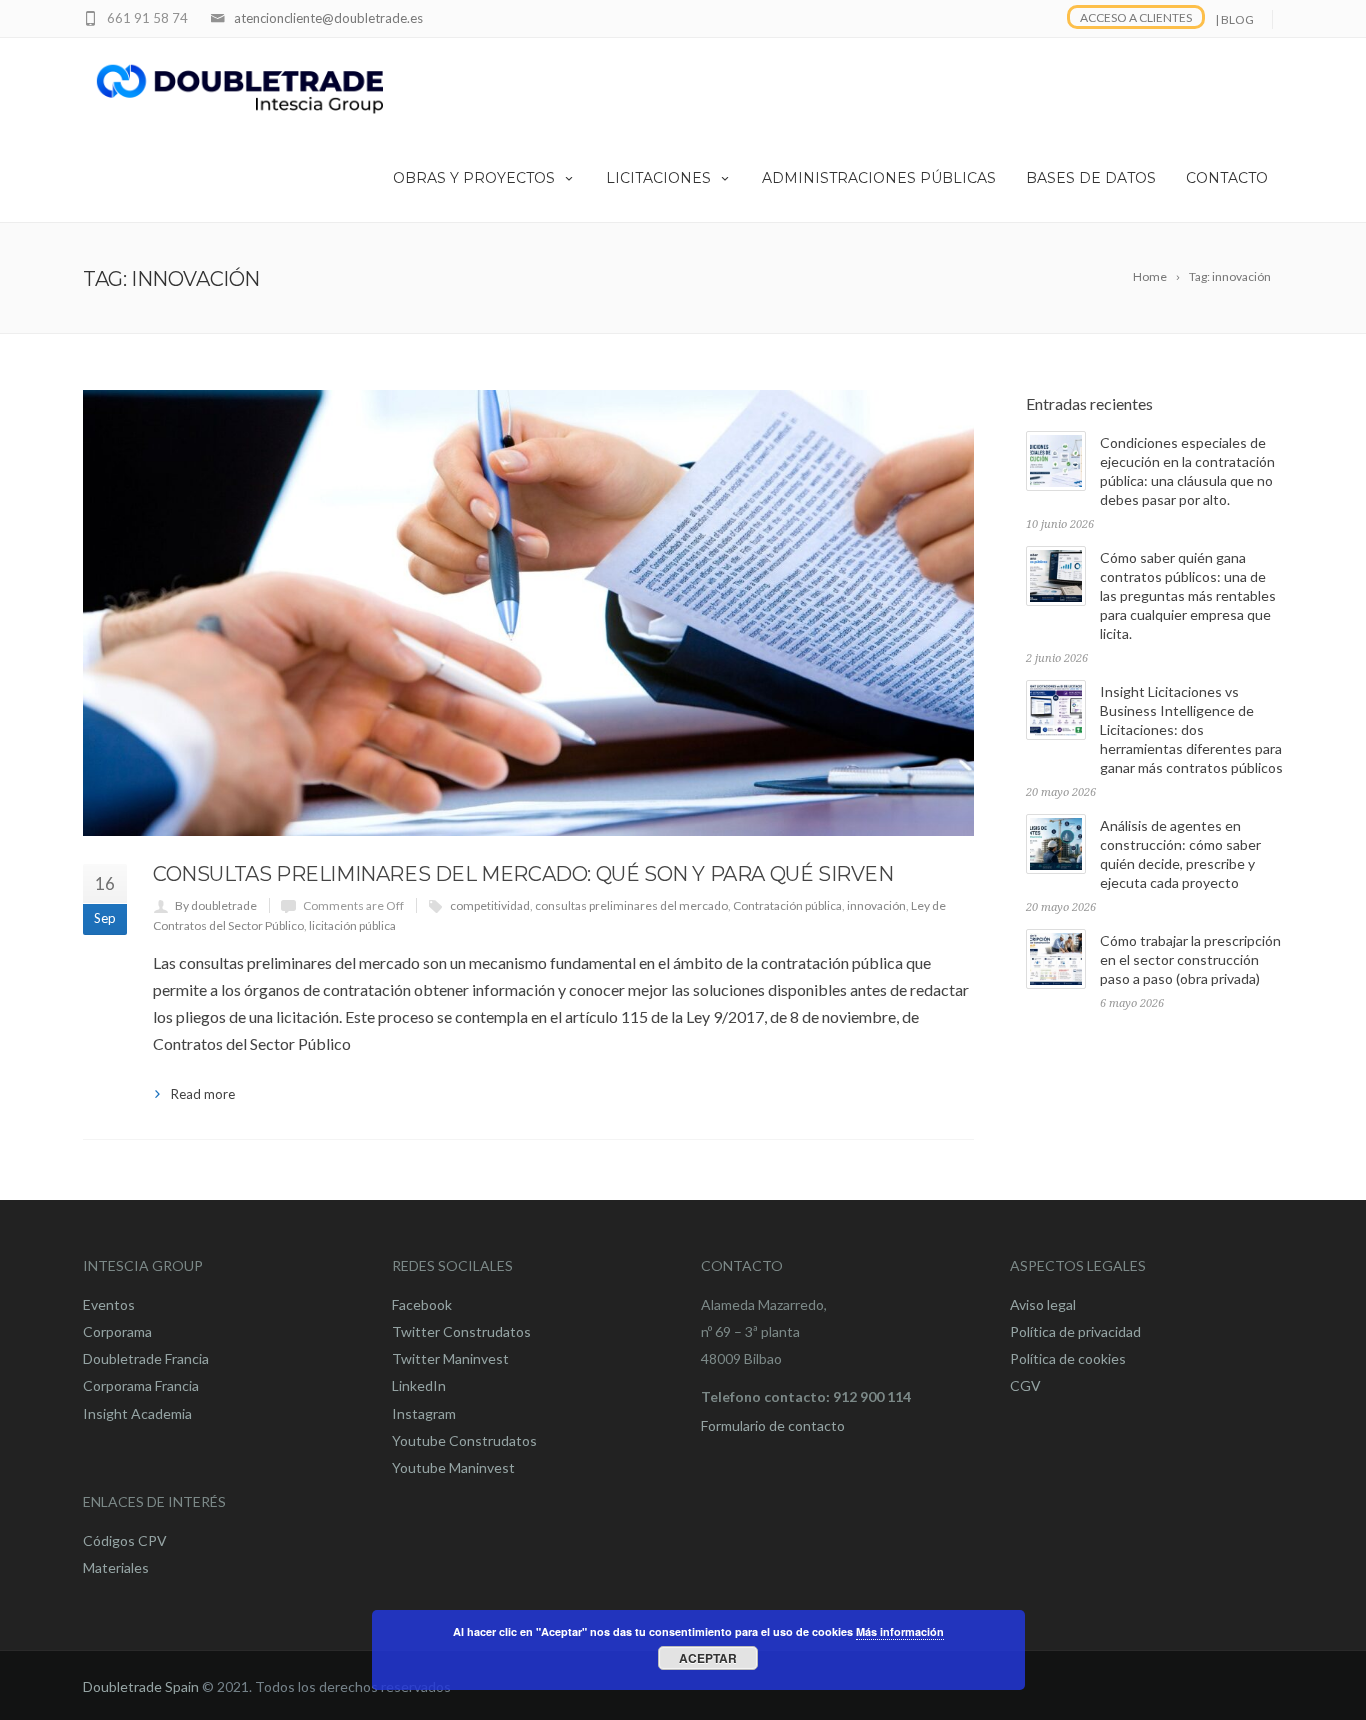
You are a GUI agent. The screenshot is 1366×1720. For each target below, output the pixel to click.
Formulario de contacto (773, 1425)
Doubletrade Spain (141, 1686)
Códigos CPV (125, 1540)
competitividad (490, 905)
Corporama (117, 1331)
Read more (203, 1094)
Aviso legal (1043, 1304)
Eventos (109, 1304)
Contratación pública (787, 905)
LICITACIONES (658, 178)
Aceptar (708, 1658)
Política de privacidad (1075, 1331)
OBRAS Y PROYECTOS (474, 178)
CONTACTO (1227, 178)
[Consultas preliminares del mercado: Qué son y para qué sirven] (528, 613)
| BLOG (1234, 19)
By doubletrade (216, 905)
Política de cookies (1068, 1358)
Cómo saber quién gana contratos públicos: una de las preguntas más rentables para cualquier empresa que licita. (1188, 595)
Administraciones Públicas (879, 178)
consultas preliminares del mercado (631, 905)
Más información (900, 1631)
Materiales (116, 1567)
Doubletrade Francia (146, 1358)
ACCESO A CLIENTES (1136, 17)
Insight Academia (137, 1413)
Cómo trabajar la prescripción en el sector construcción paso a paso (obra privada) (1190, 959)
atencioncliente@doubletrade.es (328, 18)
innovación (876, 905)
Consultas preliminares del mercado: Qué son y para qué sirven (523, 874)
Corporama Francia (141, 1385)
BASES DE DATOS (1091, 178)
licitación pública (352, 925)
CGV (1025, 1385)
